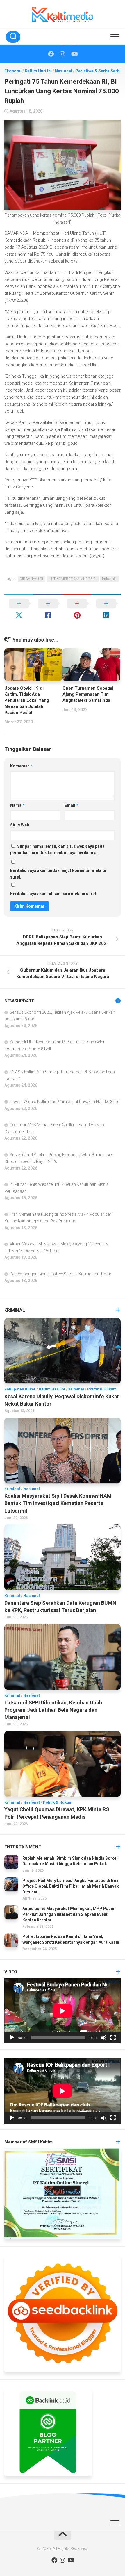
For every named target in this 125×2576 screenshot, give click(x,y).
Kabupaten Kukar (20, 1389)
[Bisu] (104, 2038)
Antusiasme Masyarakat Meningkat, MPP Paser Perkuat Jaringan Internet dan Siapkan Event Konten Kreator (69, 1914)
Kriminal (76, 1389)
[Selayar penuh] (113, 2038)
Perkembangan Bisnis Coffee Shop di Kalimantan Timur (60, 1274)
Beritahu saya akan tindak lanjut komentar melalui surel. (58, 874)
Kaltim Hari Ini (38, 71)
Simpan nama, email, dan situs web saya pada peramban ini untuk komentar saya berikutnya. (57, 850)
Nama (17, 805)
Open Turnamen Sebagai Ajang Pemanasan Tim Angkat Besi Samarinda (88, 694)
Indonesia (109, 579)
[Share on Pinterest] (77, 609)
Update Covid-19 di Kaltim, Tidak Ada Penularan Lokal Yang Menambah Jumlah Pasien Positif (27, 700)
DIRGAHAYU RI (31, 579)
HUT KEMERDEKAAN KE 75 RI (73, 579)
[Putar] (12, 2038)
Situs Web (20, 825)
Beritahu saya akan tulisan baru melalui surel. (54, 894)
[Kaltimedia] (51, 54)
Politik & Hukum (102, 1389)
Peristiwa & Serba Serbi (98, 71)
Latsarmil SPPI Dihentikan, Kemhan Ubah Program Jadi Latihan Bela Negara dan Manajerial (53, 1710)
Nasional (64, 71)
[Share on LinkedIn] (106, 609)
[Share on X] (19, 609)
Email (71, 805)
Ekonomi (13, 71)
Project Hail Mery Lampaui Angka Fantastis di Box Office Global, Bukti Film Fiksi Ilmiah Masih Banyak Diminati (71, 1886)
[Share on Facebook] (48, 609)
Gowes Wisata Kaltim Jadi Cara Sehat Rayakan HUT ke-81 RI (64, 1102)
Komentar (21, 766)
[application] (63, 2011)
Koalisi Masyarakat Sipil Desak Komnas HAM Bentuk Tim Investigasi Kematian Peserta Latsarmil (58, 1503)
